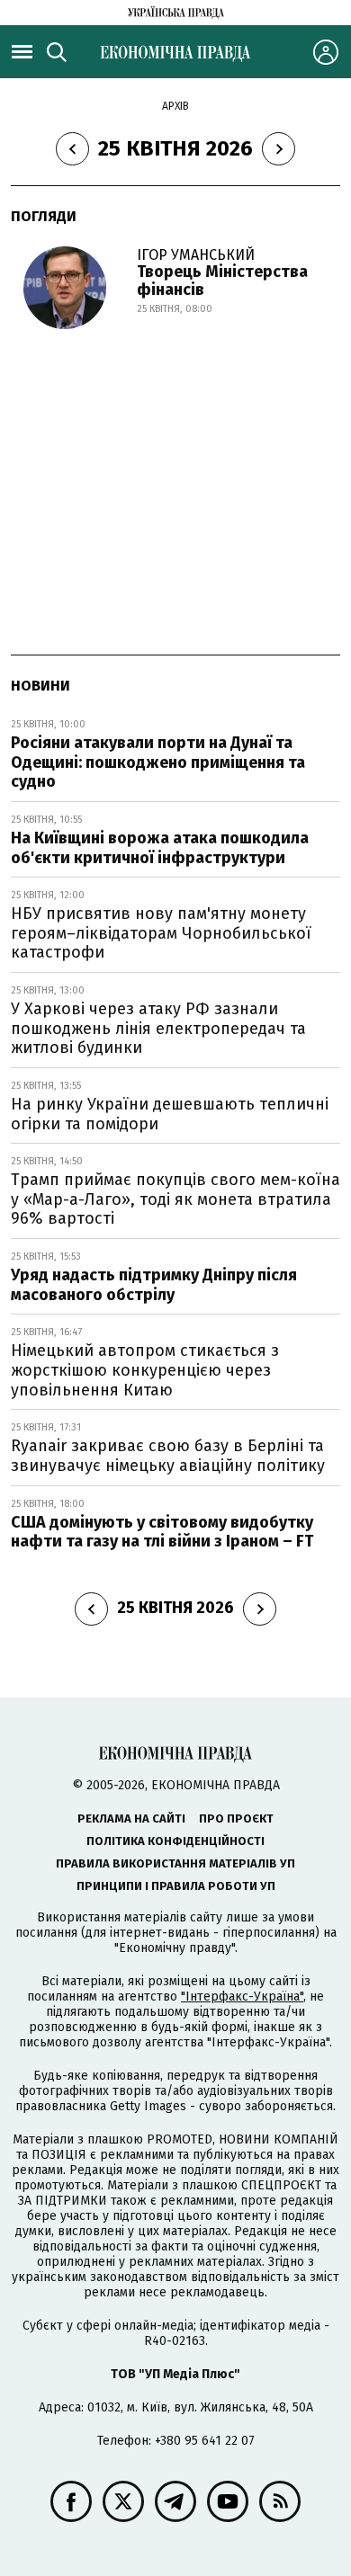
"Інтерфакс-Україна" (242, 1997)
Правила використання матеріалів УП (175, 1863)
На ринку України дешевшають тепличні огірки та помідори (170, 1114)
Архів (175, 106)
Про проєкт (236, 1818)
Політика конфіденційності (175, 1841)
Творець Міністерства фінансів (222, 281)
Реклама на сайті (131, 1818)
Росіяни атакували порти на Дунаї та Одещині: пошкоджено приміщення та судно (158, 762)
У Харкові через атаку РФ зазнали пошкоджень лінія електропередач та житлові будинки (158, 1028)
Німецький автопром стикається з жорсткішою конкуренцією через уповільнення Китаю (145, 1370)
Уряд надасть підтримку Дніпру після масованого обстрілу (154, 1285)
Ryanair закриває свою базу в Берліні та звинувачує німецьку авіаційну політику (168, 1456)
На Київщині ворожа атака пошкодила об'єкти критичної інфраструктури (160, 848)
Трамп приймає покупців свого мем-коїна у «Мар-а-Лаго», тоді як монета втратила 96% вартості (175, 1199)
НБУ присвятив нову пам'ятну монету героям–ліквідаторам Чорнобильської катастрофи (161, 933)
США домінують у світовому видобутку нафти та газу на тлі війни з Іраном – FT (162, 1532)
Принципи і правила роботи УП (176, 1886)
